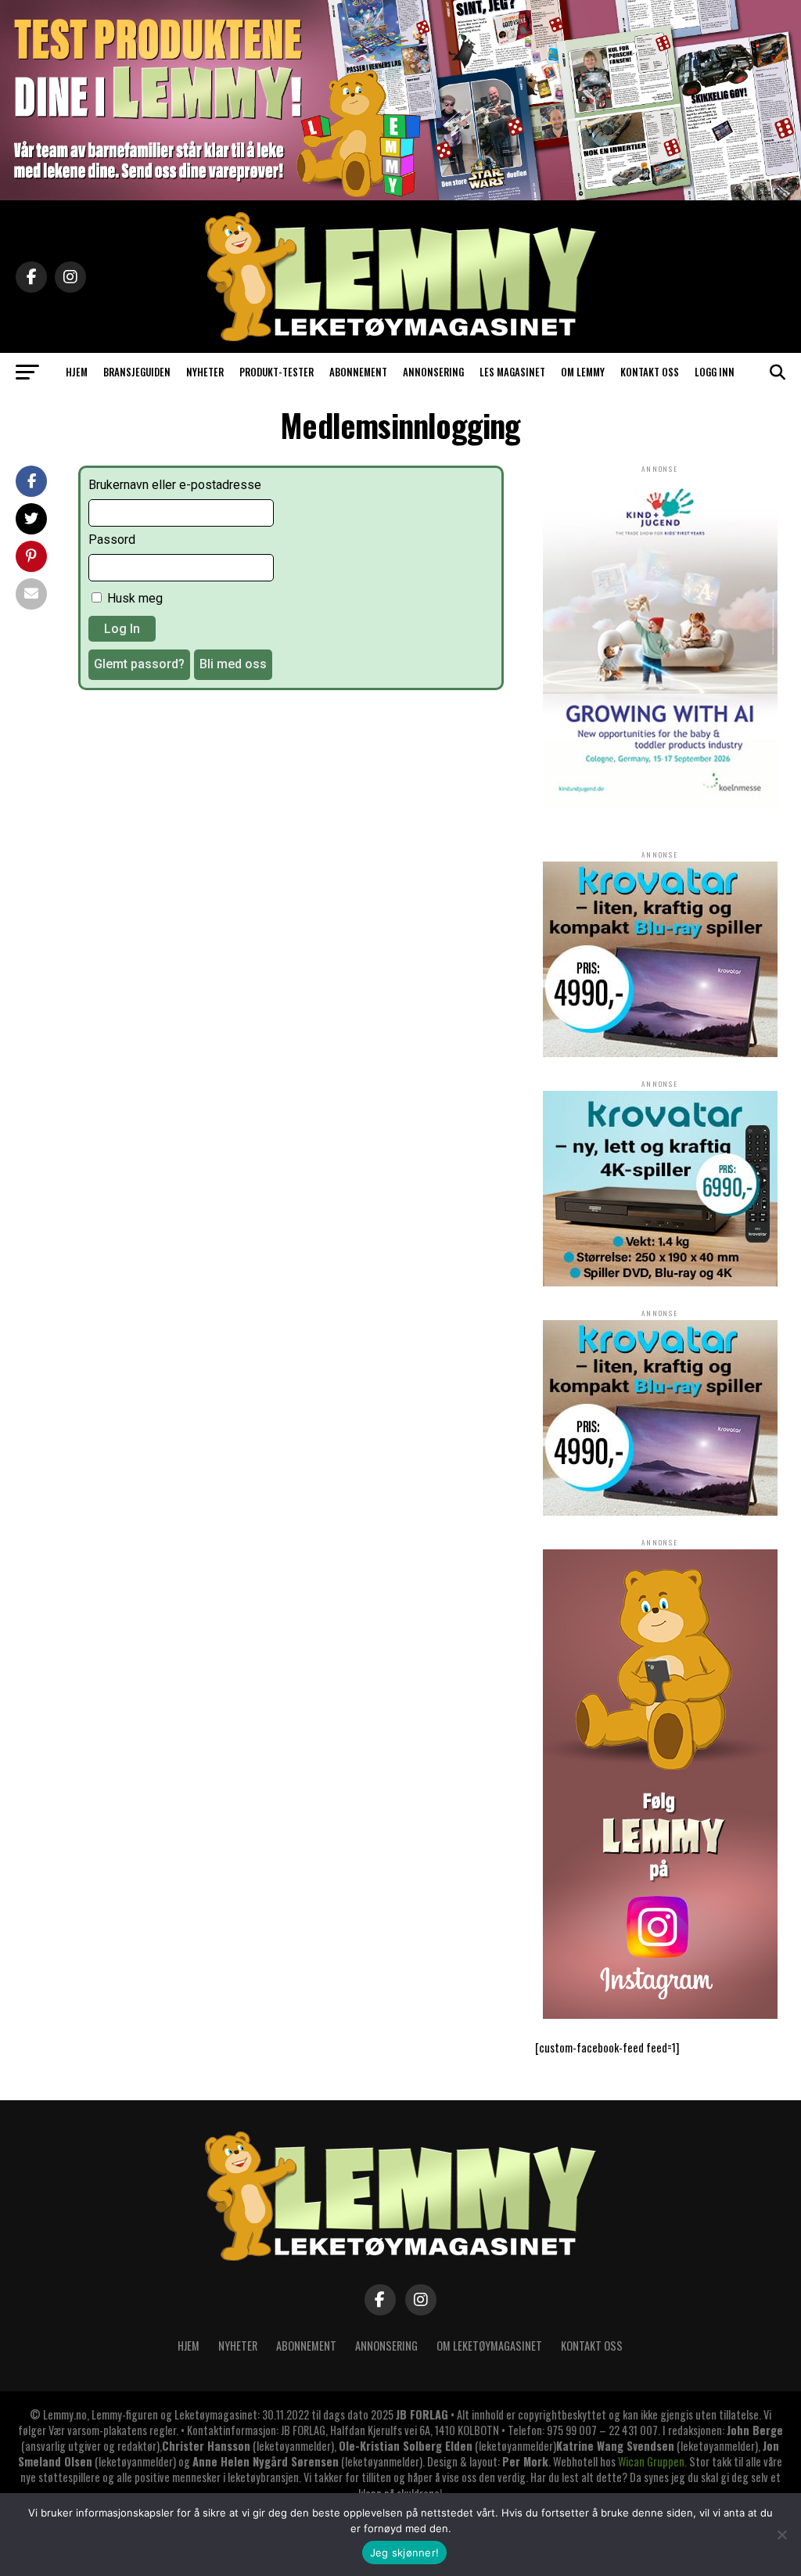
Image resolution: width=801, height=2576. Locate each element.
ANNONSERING (433, 372)
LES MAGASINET (512, 372)
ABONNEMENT (358, 372)
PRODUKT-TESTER (277, 372)
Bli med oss (233, 664)
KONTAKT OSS (650, 372)
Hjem (189, 2346)
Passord (112, 540)
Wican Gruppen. (652, 2461)
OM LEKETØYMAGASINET (489, 2346)
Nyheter (238, 2346)
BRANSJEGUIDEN (137, 372)
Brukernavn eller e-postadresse (175, 485)
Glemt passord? (139, 664)
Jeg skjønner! (404, 2553)
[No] (781, 2535)
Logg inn (715, 372)
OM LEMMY (583, 372)
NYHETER (205, 372)
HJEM (77, 372)
